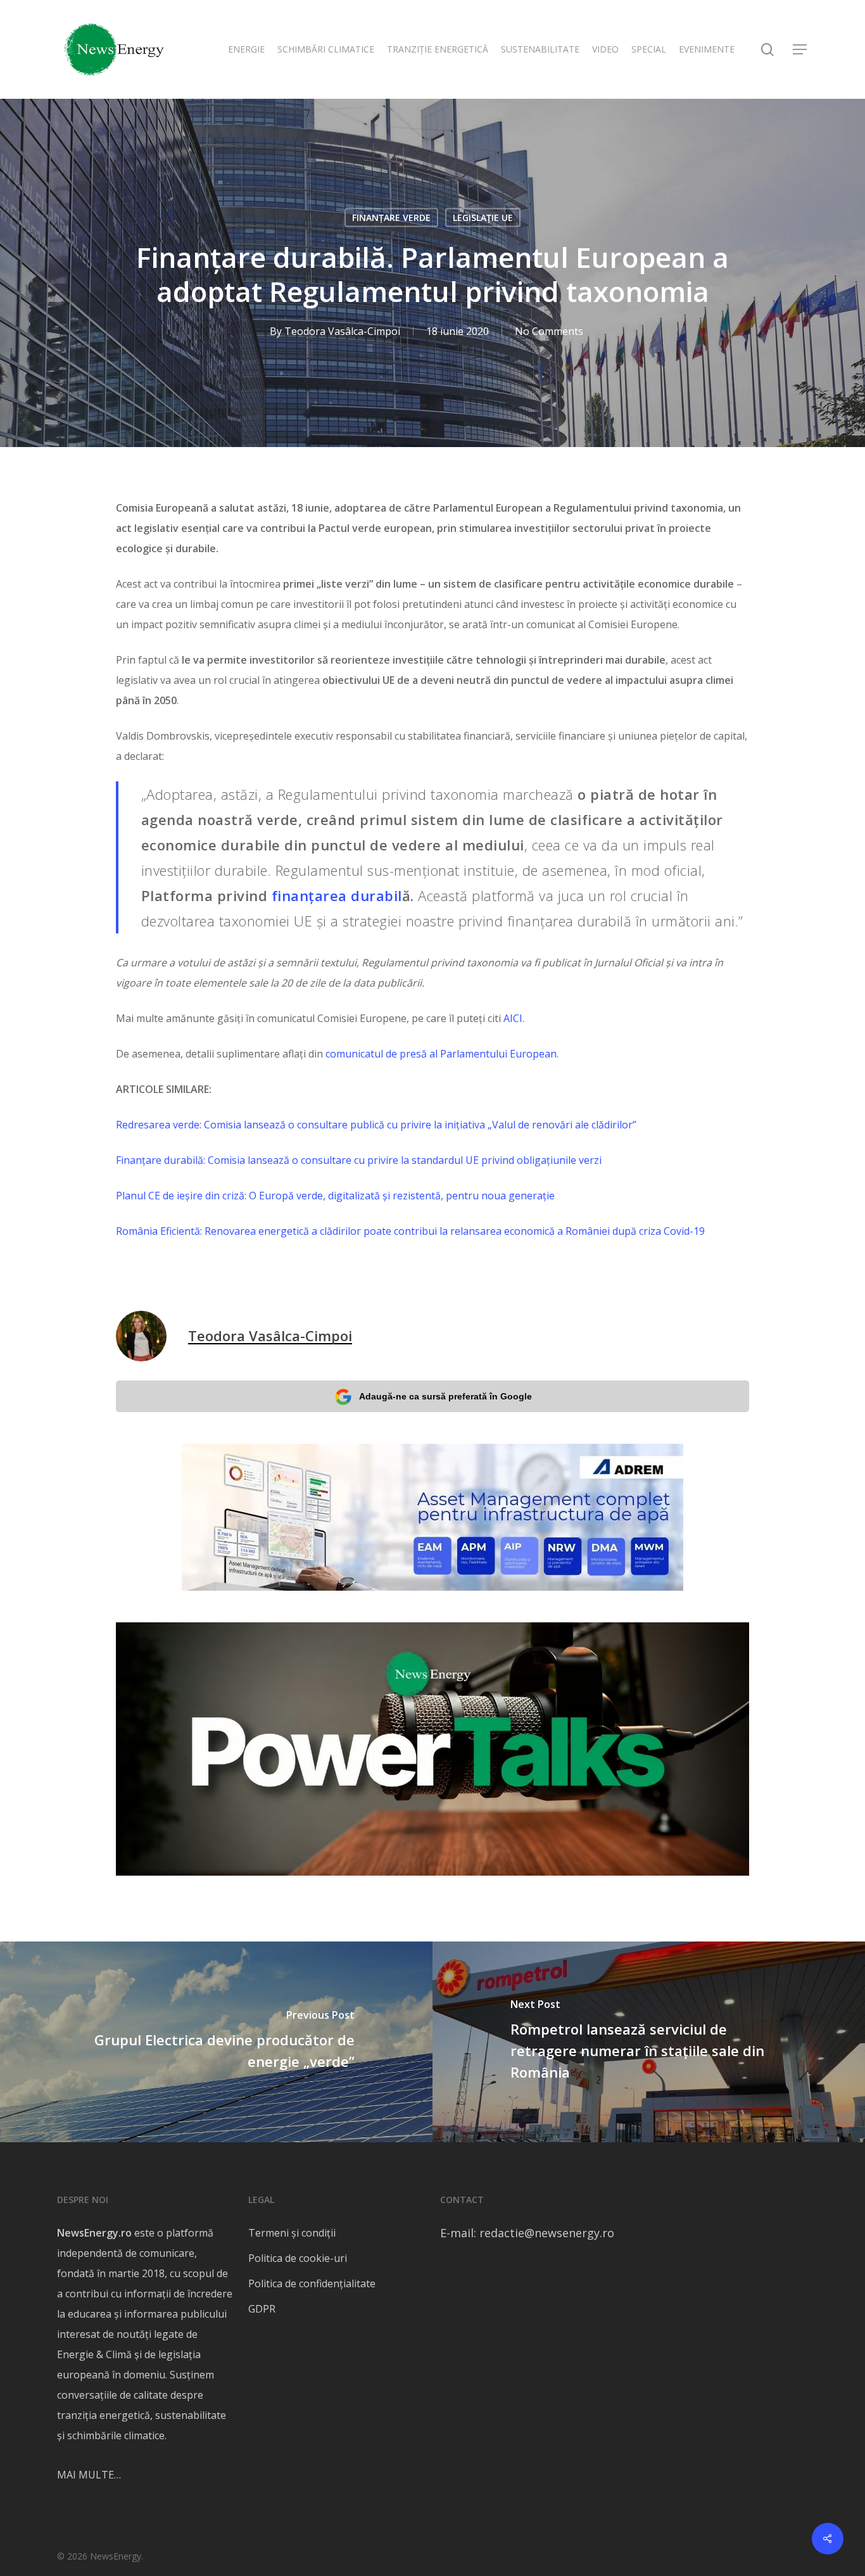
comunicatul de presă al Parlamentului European (441, 1054)
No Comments (549, 331)
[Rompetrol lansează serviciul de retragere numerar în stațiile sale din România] (649, 2042)
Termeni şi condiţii (292, 2233)
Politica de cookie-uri (298, 2258)
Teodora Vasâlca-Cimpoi (342, 331)
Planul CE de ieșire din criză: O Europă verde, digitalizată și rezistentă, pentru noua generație (335, 1196)
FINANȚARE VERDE (391, 218)
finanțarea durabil (337, 895)
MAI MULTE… (89, 2475)
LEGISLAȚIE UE (483, 218)
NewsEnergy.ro (94, 2233)
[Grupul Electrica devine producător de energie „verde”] (216, 2042)
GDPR (262, 2309)
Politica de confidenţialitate (312, 2283)
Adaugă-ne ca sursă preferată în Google (445, 1396)
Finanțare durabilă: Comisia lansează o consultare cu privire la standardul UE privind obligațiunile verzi (359, 1160)
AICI (513, 1018)
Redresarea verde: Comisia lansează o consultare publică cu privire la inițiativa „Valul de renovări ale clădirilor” (376, 1125)
